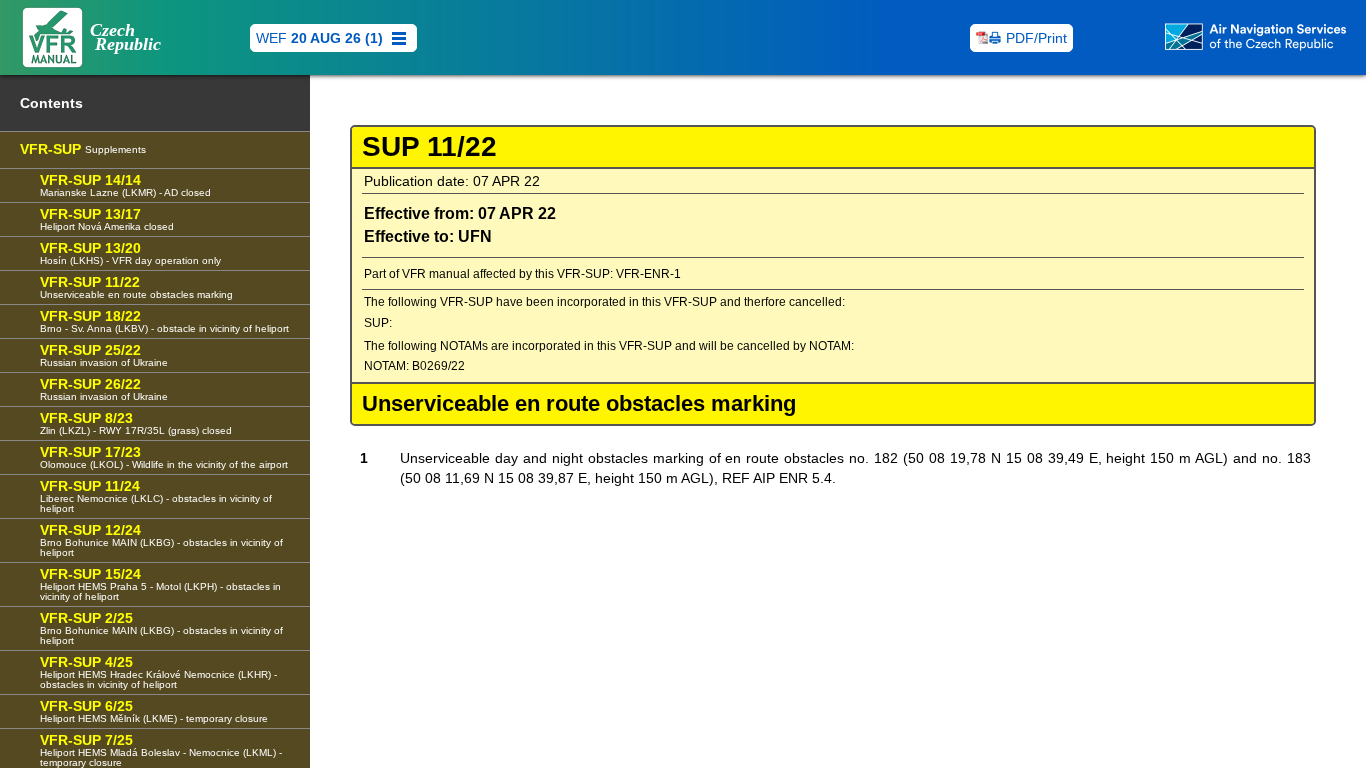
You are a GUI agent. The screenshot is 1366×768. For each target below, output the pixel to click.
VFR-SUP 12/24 (161, 540)
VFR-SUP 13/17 (107, 219)
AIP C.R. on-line (1176, 89)
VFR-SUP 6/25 (154, 711)
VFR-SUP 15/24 (160, 584)
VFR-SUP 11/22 (136, 287)
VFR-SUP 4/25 (158, 672)
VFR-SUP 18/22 (164, 321)
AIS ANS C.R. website (1168, 169)
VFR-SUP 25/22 (104, 355)
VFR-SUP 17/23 (164, 457)
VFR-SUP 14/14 (125, 185)
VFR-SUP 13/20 (130, 253)
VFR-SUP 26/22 (104, 389)
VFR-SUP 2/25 (161, 628)
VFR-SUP (83, 149)
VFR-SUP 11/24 (156, 496)
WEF (319, 38)
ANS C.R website (1180, 125)
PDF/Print (1036, 38)
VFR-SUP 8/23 (136, 423)
